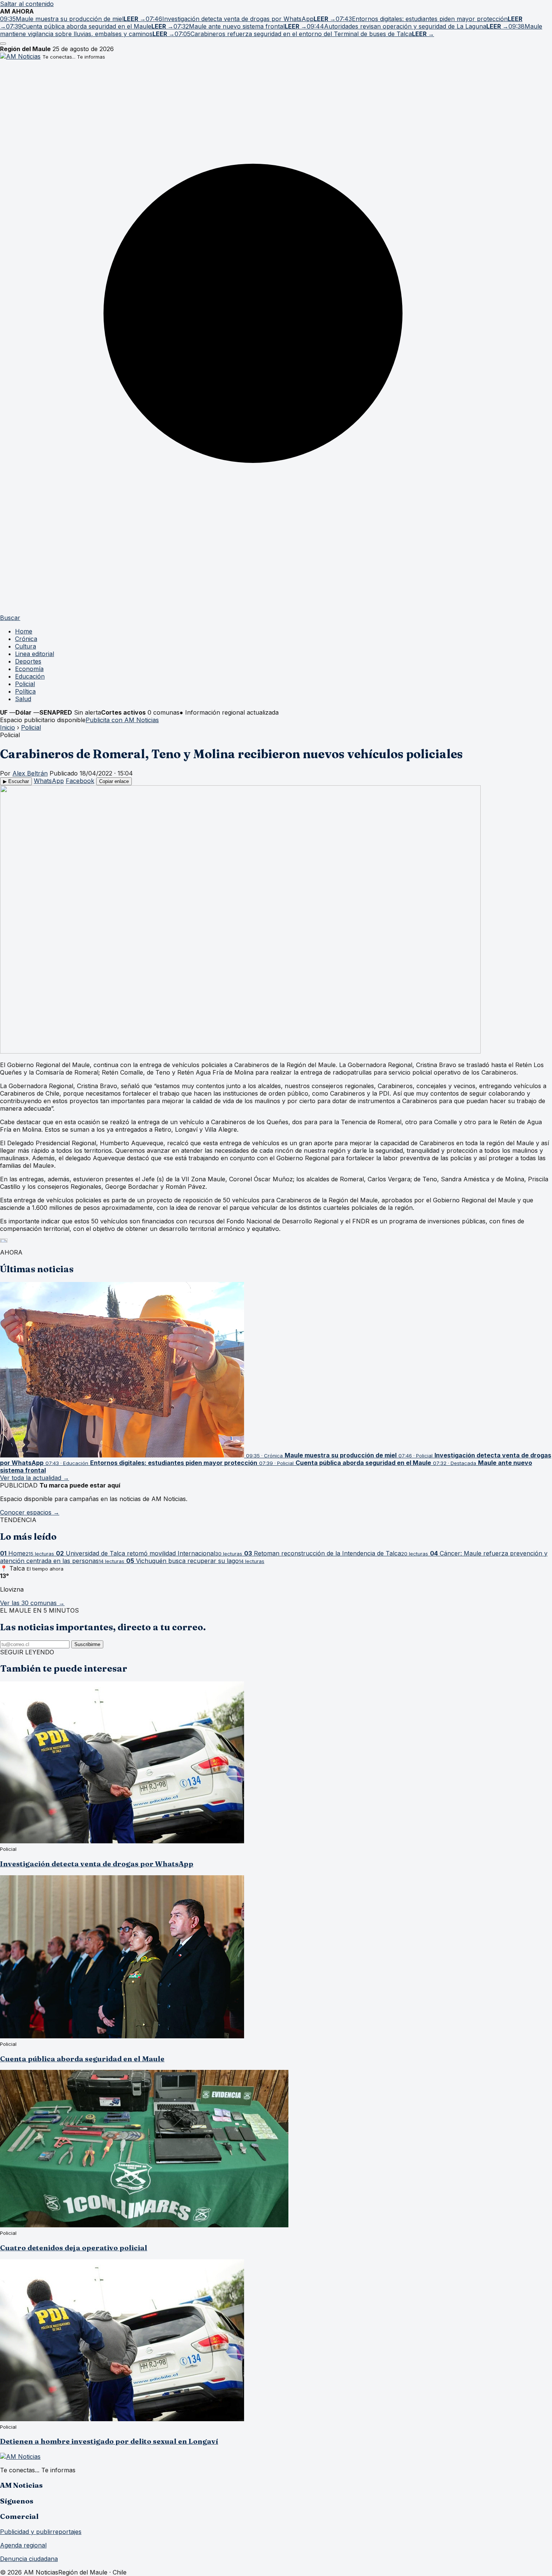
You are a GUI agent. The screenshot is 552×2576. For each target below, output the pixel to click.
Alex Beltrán (30, 773)
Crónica (26, 639)
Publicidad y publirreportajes (41, 2532)
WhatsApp (49, 781)
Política (25, 691)
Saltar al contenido (27, 4)
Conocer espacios (30, 1512)
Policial (25, 684)
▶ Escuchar (16, 781)
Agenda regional (23, 2545)
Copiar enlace (114, 781)
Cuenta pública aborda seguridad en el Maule (82, 2059)
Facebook (80, 781)
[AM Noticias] (20, 56)
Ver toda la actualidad (35, 1478)
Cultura (26, 646)
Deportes (28, 661)
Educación (30, 676)
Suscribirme (87, 1644)
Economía (29, 669)
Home (24, 631)
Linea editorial (35, 654)
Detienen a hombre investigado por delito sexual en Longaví (109, 2441)
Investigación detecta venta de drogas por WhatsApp (97, 1864)
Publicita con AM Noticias (122, 720)
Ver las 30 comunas (32, 1603)
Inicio (8, 727)
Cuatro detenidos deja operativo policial (74, 2248)
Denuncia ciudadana (29, 2559)
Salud (23, 699)
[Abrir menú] (3, 44)
